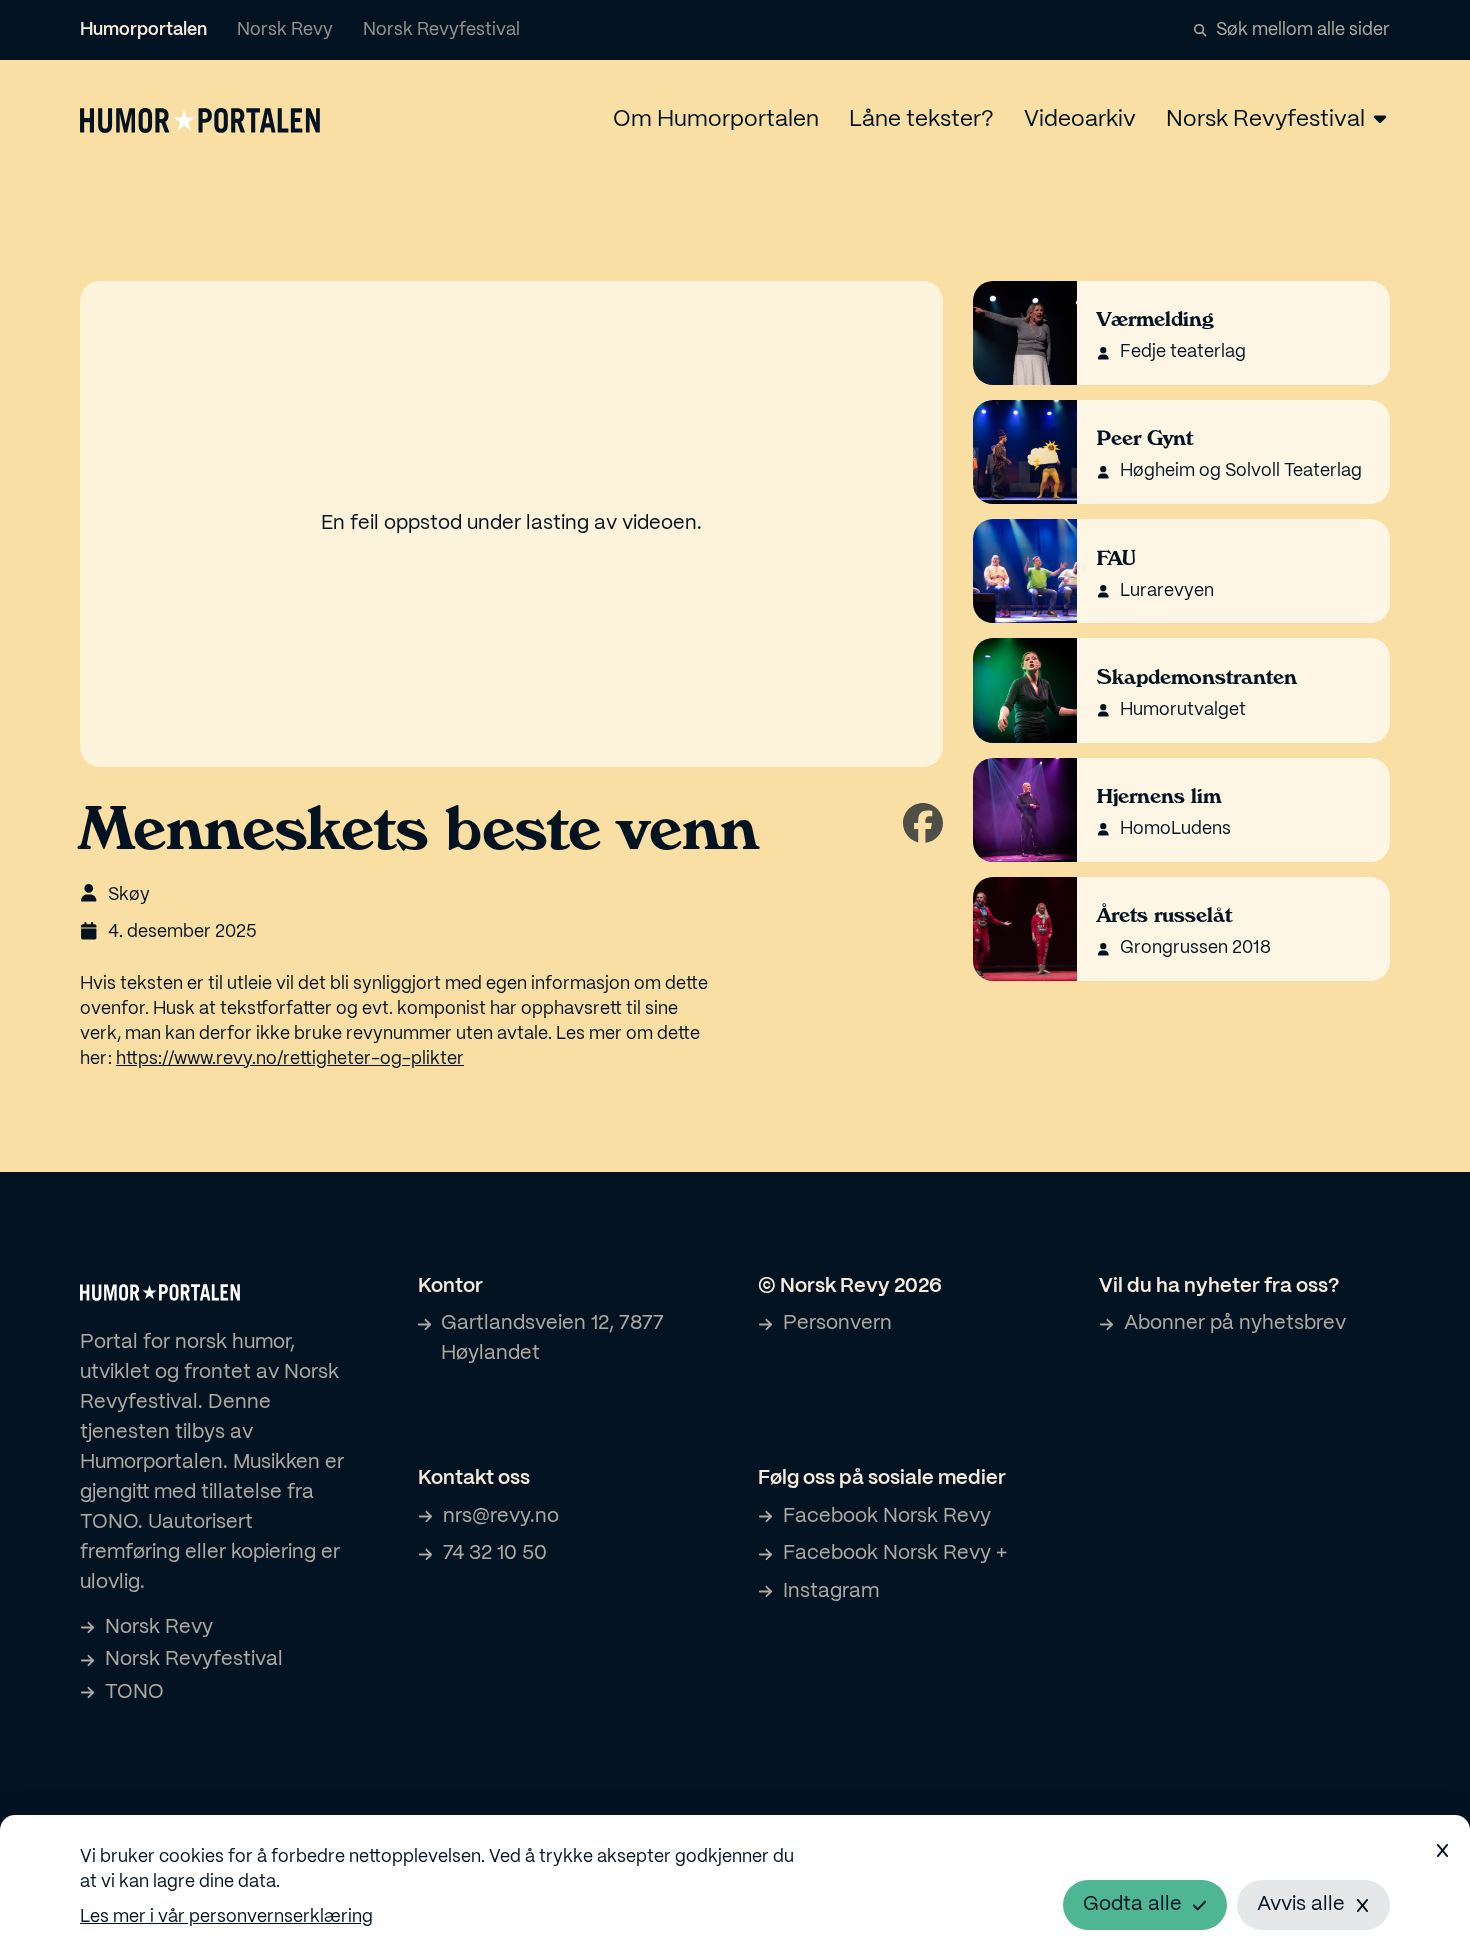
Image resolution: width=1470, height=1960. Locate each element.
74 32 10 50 (495, 1553)
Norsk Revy (285, 30)
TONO (134, 1692)
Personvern (837, 1323)
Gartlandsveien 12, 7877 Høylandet (552, 1338)
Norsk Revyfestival (441, 30)
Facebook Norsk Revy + (895, 1553)
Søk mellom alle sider (1303, 30)
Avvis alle (1301, 1904)
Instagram (831, 1591)
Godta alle (1132, 1904)
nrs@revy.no (501, 1516)
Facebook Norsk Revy (887, 1516)
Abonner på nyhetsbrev (1235, 1323)
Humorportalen (143, 30)
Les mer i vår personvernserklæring (226, 1917)
